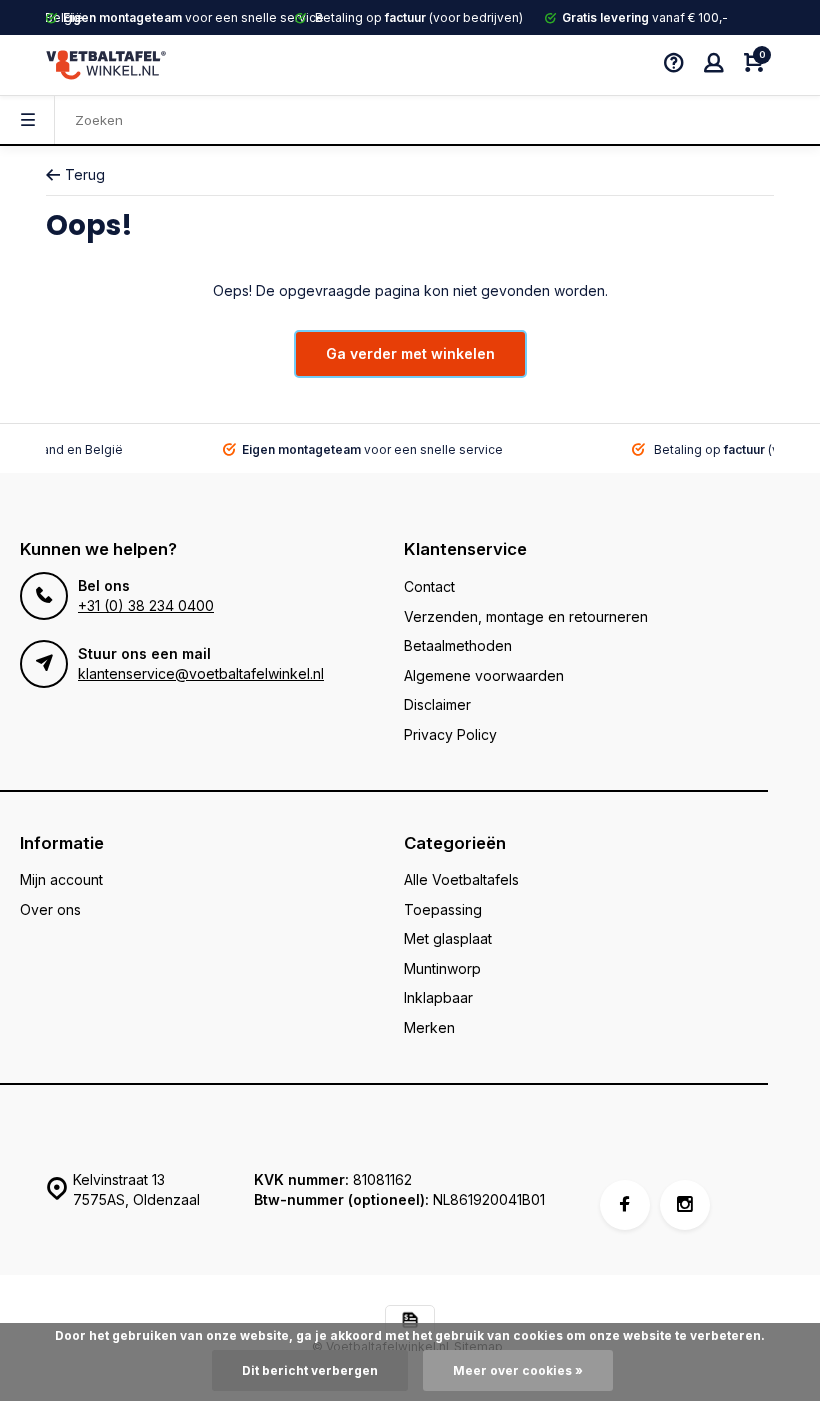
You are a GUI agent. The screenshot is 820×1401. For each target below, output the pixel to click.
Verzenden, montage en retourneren (526, 616)
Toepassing (443, 909)
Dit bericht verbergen (310, 1370)
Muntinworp (442, 968)
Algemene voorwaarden (484, 675)
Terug (85, 174)
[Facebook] (625, 1205)
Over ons (50, 909)
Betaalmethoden (458, 645)
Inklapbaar (438, 997)
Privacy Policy (450, 734)
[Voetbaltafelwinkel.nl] (106, 65)
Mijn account (61, 879)
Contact (429, 586)
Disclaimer (437, 704)
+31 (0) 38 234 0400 (146, 605)
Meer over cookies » (518, 1370)
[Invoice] (410, 1322)
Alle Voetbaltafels (461, 879)
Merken (429, 1027)
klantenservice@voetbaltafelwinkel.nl (201, 673)
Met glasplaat (448, 938)
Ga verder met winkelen (410, 353)
